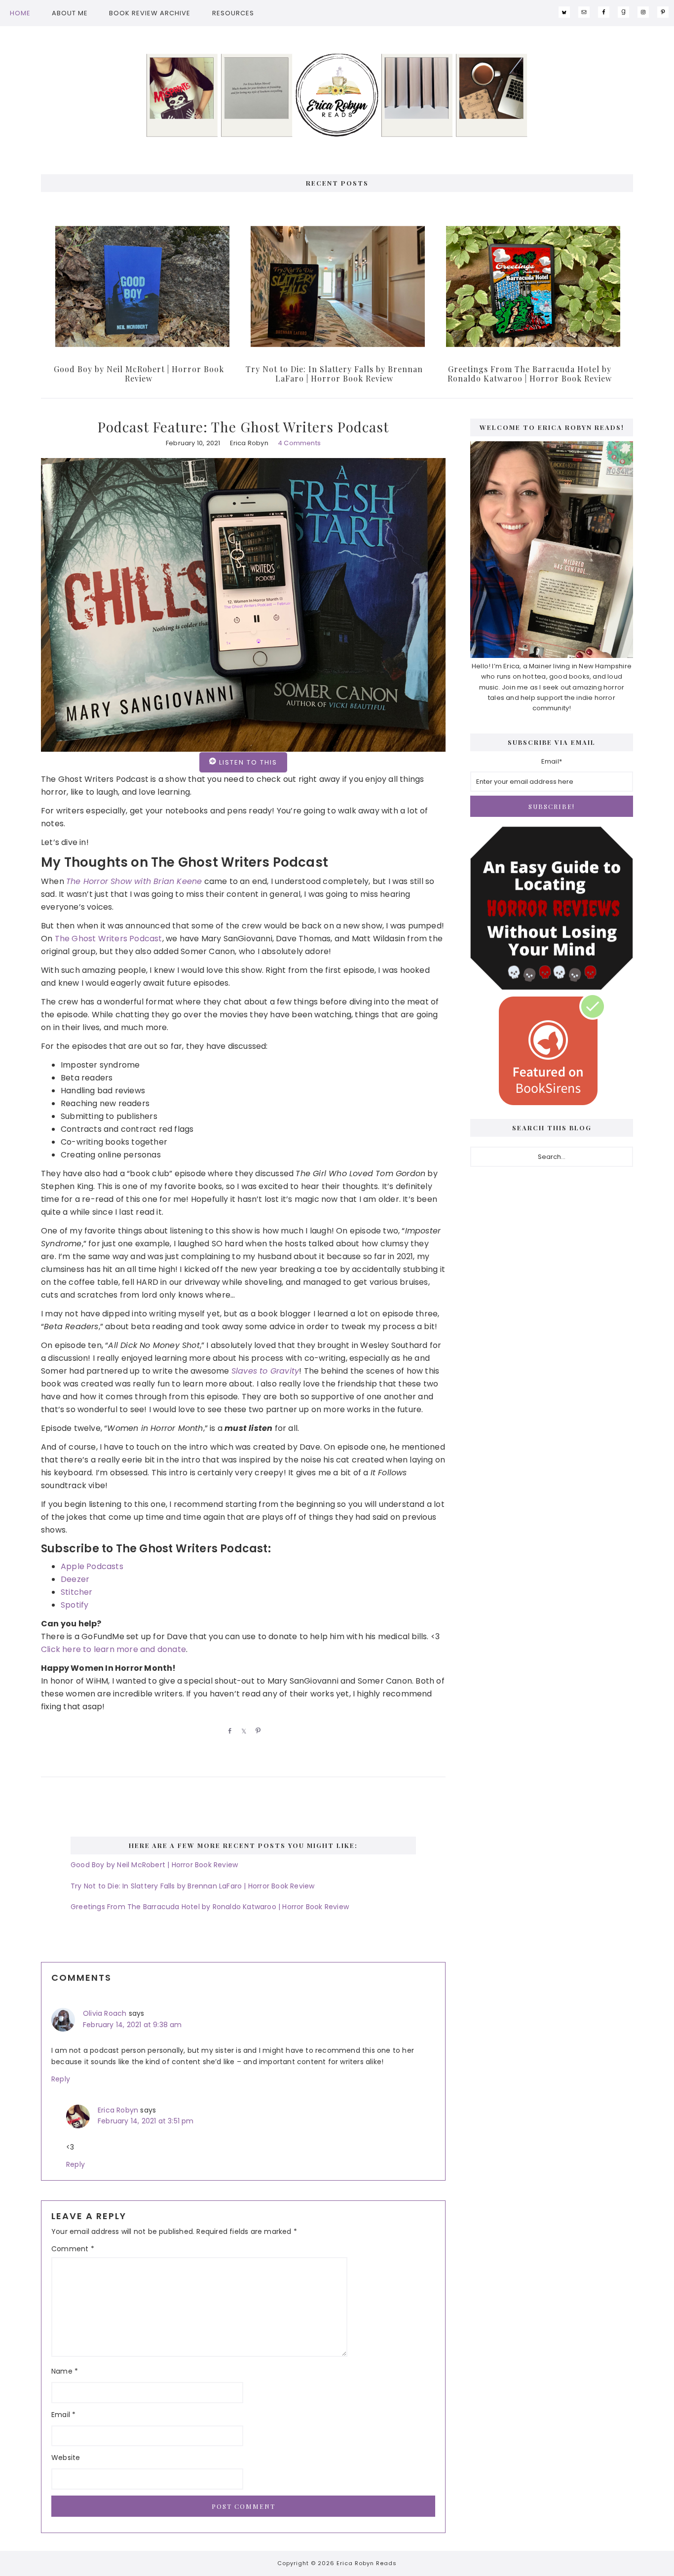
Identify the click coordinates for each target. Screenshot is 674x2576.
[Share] (228, 1730)
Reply (61, 2079)
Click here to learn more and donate (113, 1649)
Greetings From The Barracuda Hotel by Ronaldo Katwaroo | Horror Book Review (530, 374)
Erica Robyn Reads (337, 95)
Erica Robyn (118, 2110)
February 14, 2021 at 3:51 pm (146, 2121)
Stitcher (77, 1592)
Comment (73, 2249)
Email (63, 2415)
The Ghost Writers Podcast (109, 939)
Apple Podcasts (92, 1566)
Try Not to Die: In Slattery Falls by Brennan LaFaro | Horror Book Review (334, 374)
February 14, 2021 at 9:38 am (132, 2025)
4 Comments (299, 443)
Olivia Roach (105, 2013)
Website (66, 2458)
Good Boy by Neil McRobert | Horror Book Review (139, 374)
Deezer (75, 1579)
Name (65, 2371)
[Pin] (257, 1730)
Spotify (75, 1605)
